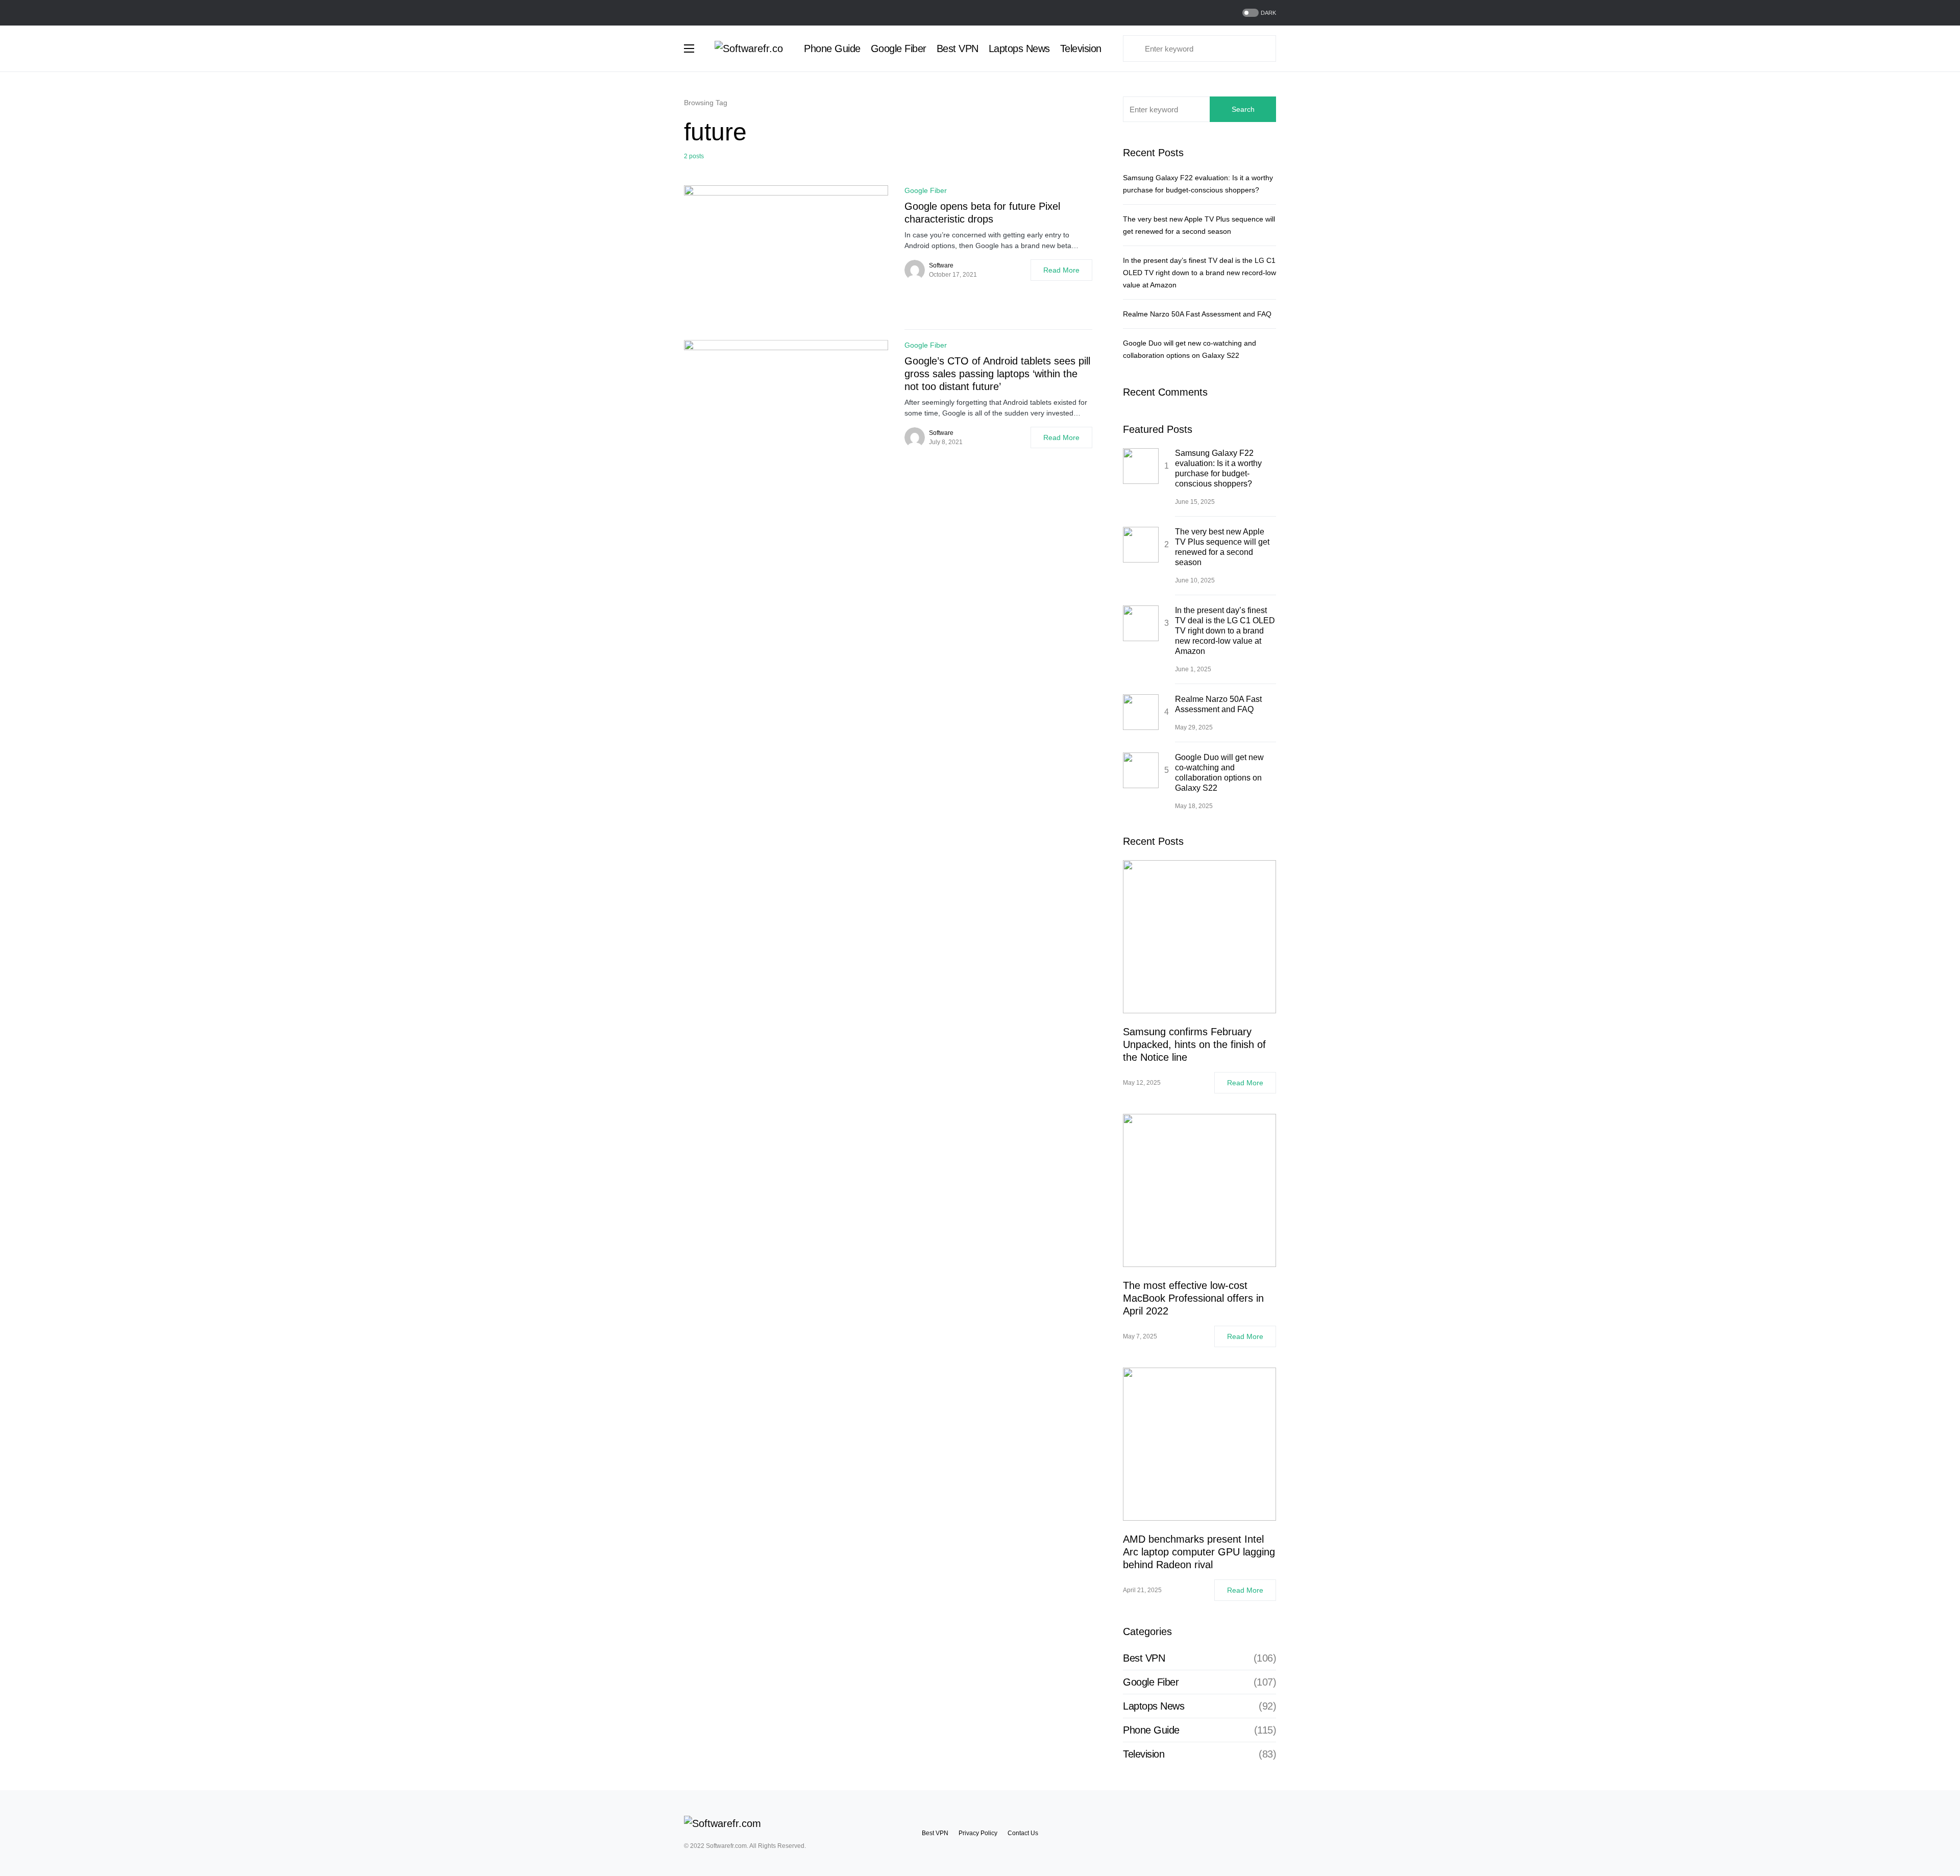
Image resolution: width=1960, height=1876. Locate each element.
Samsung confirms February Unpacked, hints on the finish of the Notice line (1194, 1044)
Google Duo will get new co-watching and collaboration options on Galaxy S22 (1219, 773)
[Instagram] (713, 13)
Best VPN (1144, 1658)
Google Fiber (926, 190)
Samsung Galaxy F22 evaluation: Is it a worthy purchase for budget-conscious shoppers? (1218, 468)
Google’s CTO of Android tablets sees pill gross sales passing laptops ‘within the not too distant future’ (997, 374)
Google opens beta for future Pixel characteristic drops (982, 213)
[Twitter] (700, 13)
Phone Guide (1151, 1730)
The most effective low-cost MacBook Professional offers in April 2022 (1193, 1298)
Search (1243, 109)
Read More (1061, 270)
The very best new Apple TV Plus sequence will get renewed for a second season (1222, 547)
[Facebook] (688, 13)
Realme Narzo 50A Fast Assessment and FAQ (1197, 314)
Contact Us (1023, 1833)
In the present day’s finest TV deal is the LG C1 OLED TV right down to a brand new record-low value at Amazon (1199, 273)
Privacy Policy (978, 1833)
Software (941, 265)
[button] (1258, 13)
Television (1144, 1754)
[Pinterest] (1272, 1833)
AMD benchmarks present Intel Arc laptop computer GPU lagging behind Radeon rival (1199, 1552)
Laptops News (1154, 1706)
